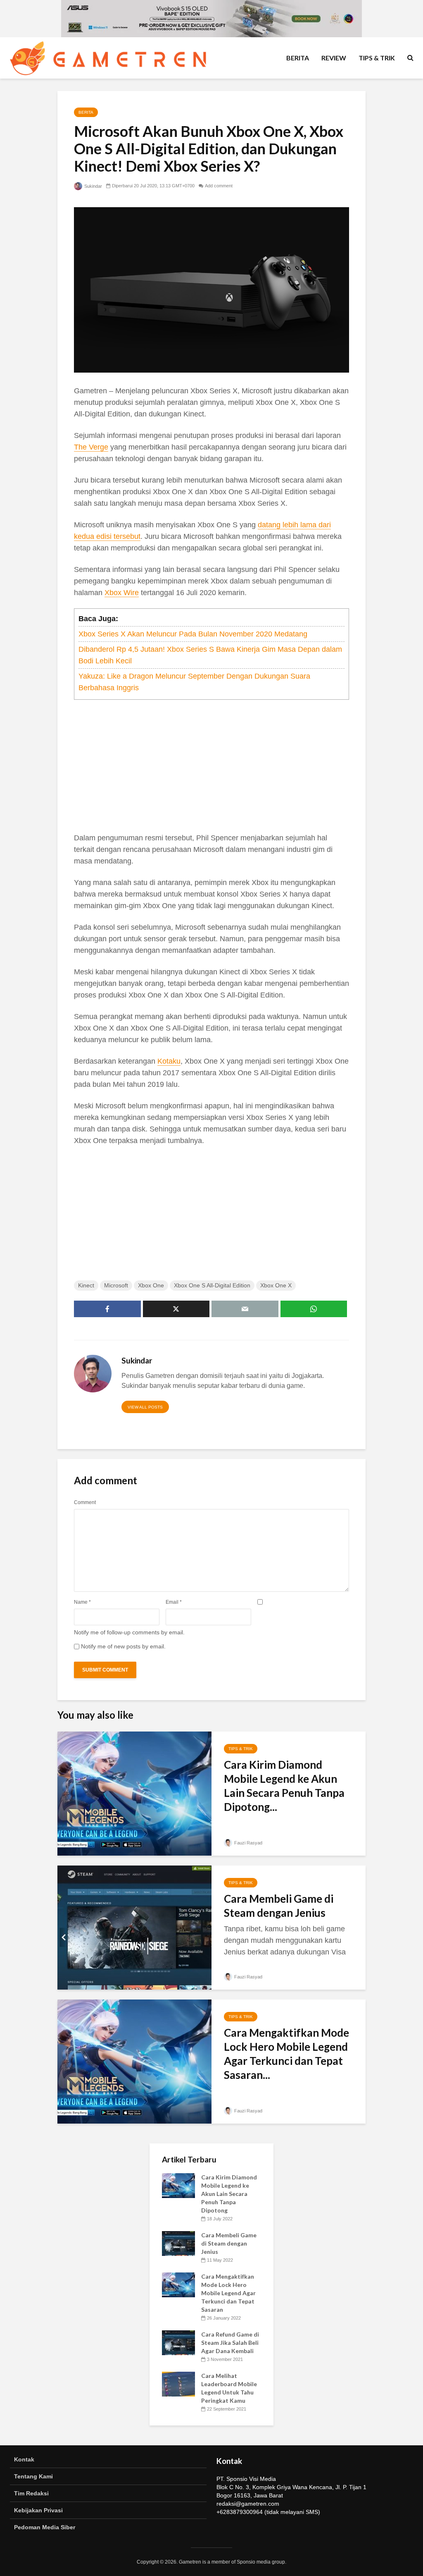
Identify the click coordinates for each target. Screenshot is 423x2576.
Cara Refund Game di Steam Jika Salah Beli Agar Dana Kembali (230, 2343)
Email (174, 1602)
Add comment (219, 186)
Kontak (24, 2459)
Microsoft (116, 1285)
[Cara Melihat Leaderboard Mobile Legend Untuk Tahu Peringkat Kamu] (178, 2383)
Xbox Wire (122, 593)
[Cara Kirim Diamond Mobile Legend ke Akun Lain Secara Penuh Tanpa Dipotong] (134, 1793)
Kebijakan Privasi (38, 2510)
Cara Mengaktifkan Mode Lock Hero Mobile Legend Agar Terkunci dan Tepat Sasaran (228, 2293)
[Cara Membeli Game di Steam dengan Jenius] (134, 1927)
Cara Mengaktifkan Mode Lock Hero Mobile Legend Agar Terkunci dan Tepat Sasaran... (286, 2054)
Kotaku (169, 1061)
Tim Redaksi (31, 2493)
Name (82, 1602)
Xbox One (151, 1285)
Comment (85, 1502)
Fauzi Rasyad (248, 1843)
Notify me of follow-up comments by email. (129, 1632)
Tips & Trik (377, 58)
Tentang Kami (33, 2476)
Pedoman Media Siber (45, 2527)
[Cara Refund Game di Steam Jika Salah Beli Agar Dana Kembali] (178, 2342)
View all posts (145, 1407)
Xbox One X (276, 1285)
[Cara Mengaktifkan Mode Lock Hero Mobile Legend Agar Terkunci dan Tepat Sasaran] (134, 2061)
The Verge (91, 447)
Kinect (86, 1285)
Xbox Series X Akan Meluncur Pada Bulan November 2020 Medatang (193, 634)
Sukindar (93, 186)
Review (334, 58)
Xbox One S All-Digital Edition (212, 1285)
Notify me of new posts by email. (123, 1646)
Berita (298, 58)
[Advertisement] (211, 766)
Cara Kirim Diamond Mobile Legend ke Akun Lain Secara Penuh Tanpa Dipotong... (284, 1786)
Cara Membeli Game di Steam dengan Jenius (279, 1906)
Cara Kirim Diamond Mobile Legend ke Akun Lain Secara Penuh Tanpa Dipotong (229, 2194)
